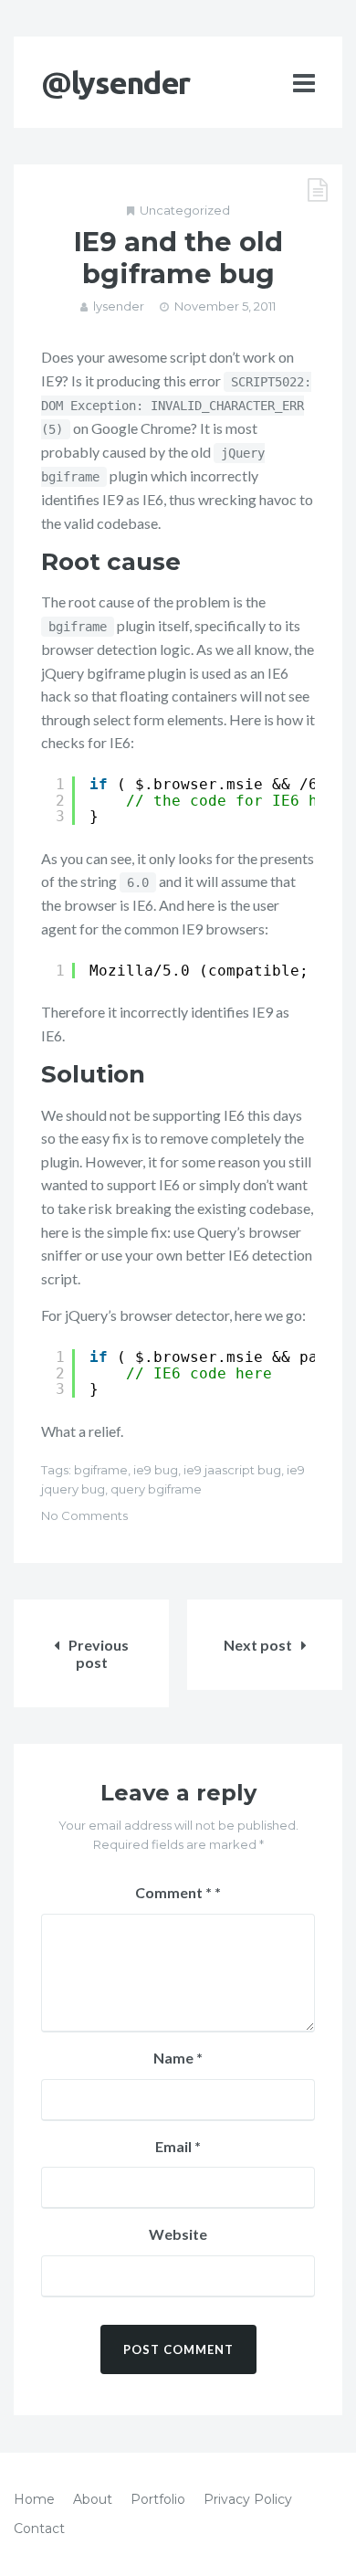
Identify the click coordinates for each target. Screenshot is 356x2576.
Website (178, 2234)
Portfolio (158, 2499)
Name (178, 2058)
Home (34, 2499)
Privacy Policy (248, 2499)
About (93, 2499)
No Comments (84, 1515)
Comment (173, 1892)
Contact (39, 2528)
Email (178, 2146)
